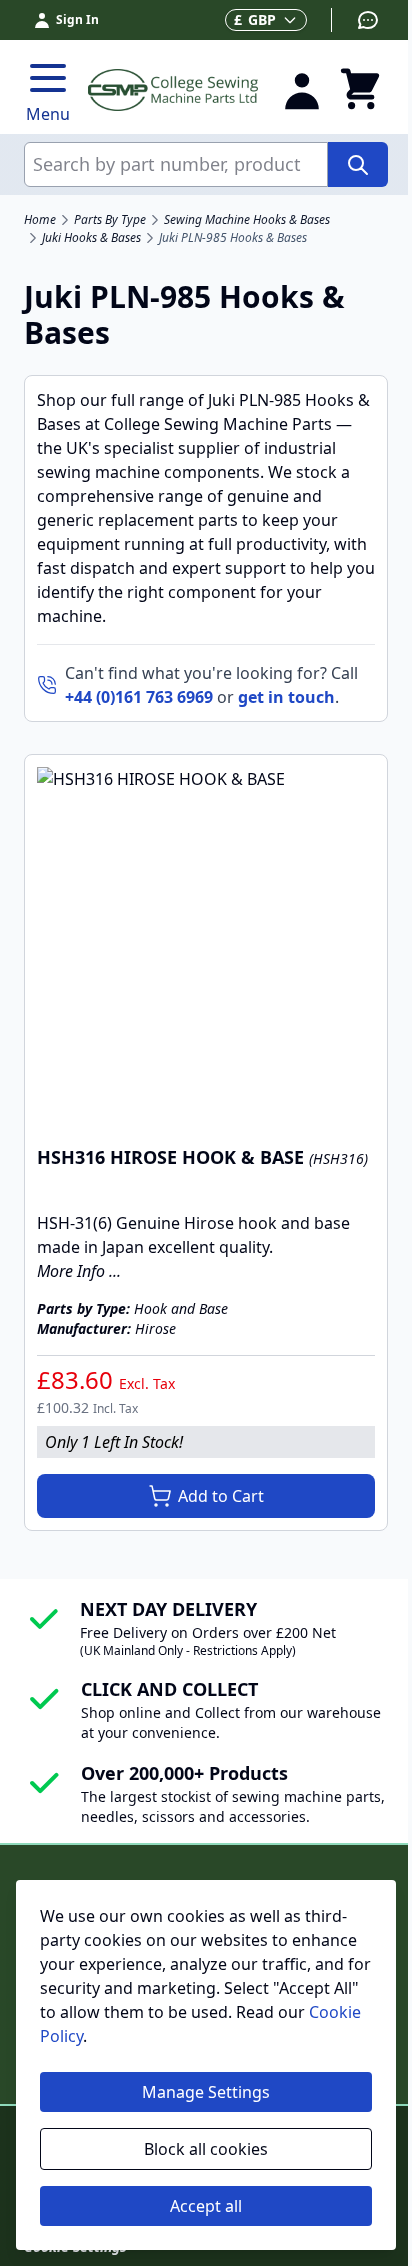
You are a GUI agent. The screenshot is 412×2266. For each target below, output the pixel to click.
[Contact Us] (355, 20)
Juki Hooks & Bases (91, 238)
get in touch (286, 697)
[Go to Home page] (173, 90)
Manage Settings (206, 2092)
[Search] (358, 164)
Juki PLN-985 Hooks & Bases (233, 238)
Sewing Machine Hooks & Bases (247, 220)
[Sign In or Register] (302, 90)
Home (40, 220)
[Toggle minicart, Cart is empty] (360, 90)
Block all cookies (206, 2149)
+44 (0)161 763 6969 (139, 697)
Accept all (206, 2206)
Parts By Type (110, 220)
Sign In (77, 19)
